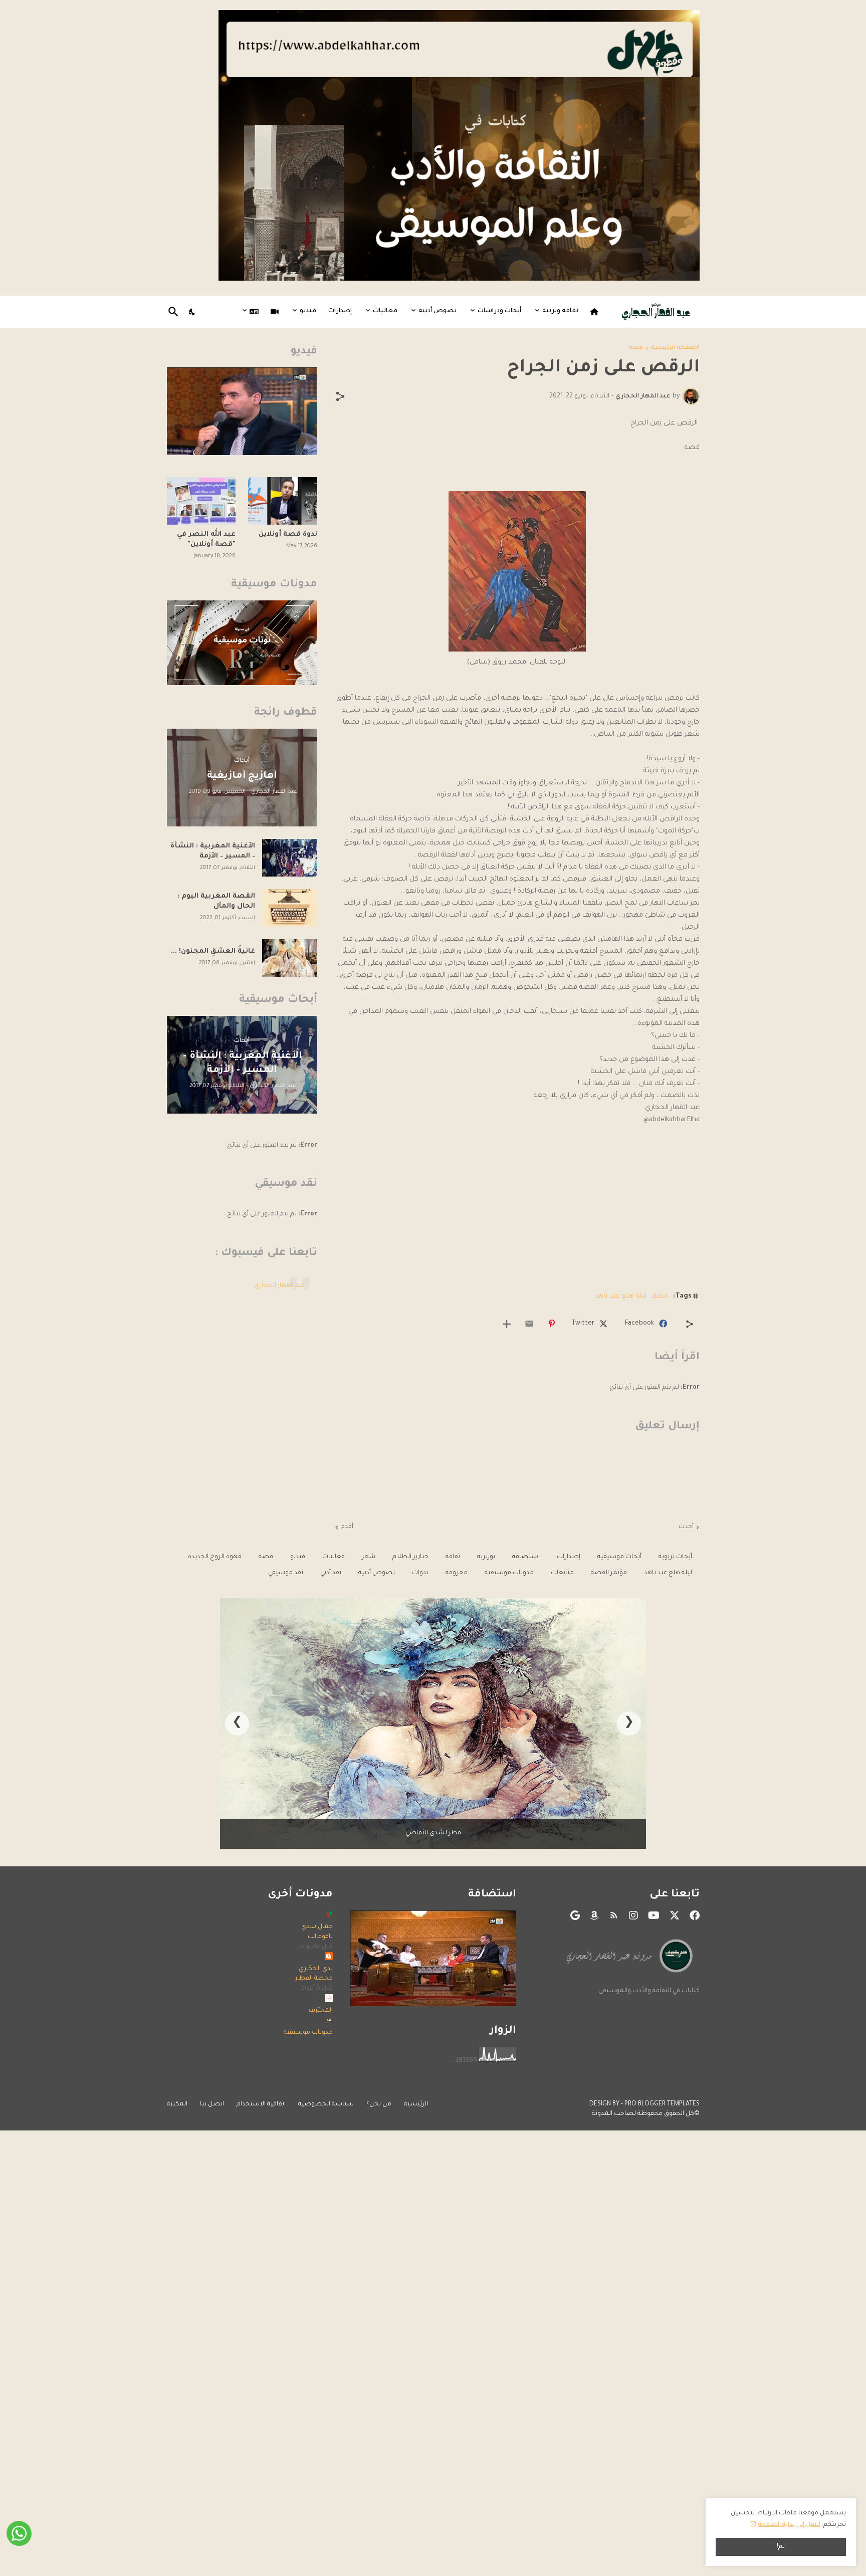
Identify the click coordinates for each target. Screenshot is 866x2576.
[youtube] (654, 1915)
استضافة (526, 1557)
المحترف (321, 2011)
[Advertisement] (517, 1209)
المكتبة (177, 2104)
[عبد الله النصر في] (201, 501)
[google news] (575, 1915)
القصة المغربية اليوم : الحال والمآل (216, 901)
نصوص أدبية (438, 311)
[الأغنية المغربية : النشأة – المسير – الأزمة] (290, 858)
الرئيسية (416, 2104)
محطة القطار (314, 1979)
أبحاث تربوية (675, 1557)
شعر (369, 1557)
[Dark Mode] (192, 312)
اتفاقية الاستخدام (261, 2104)
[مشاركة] (340, 396)
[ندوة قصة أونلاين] (283, 501)
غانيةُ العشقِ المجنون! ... (213, 951)
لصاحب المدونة (614, 2114)
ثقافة (453, 1557)
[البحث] (175, 312)
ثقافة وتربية (560, 311)
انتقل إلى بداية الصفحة (789, 2525)
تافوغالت (320, 1937)
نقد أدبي (331, 1573)
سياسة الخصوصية (326, 2104)
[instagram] (633, 1915)
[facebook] (695, 1915)
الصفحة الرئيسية (675, 348)
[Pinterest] (552, 1324)
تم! (781, 2547)
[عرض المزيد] (507, 1324)
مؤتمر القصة (609, 1573)
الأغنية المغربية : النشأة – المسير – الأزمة (213, 851)
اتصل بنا (212, 2104)
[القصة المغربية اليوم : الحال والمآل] (290, 908)
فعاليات (385, 311)
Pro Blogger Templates (662, 2104)
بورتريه (486, 1557)
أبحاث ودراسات (499, 311)
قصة (636, 348)
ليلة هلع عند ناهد (621, 1296)
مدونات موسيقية (509, 1573)
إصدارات (340, 311)
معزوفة (457, 1573)
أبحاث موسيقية (619, 1557)
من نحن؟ (379, 2104)
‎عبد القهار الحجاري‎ (279, 1286)
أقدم (347, 1527)
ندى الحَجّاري (316, 1969)
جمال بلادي (317, 1927)
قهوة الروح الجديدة (215, 1557)
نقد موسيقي (286, 1573)
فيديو (308, 311)
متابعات (562, 1573)
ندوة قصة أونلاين (288, 534)
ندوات (420, 1573)
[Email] (529, 1324)
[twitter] (675, 1915)
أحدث (686, 1527)
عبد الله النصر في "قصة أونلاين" (206, 540)
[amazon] (594, 1915)
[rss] (614, 1915)
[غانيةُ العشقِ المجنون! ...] (290, 958)
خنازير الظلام (410, 1557)
